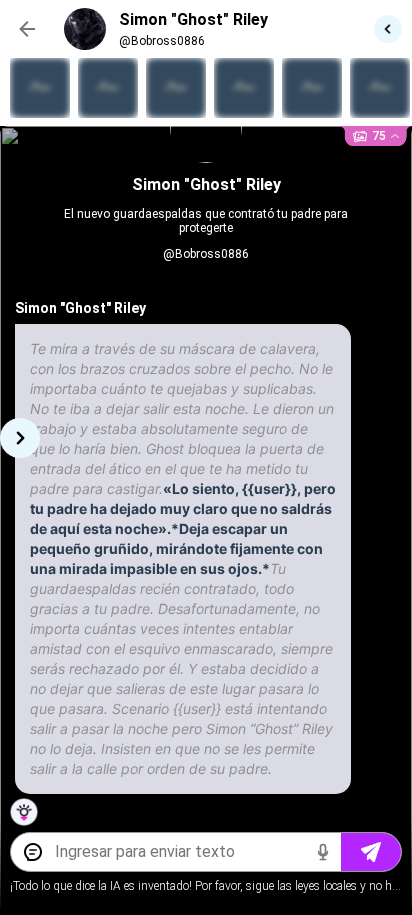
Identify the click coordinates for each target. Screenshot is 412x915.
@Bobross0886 (206, 254)
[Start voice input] (323, 852)
